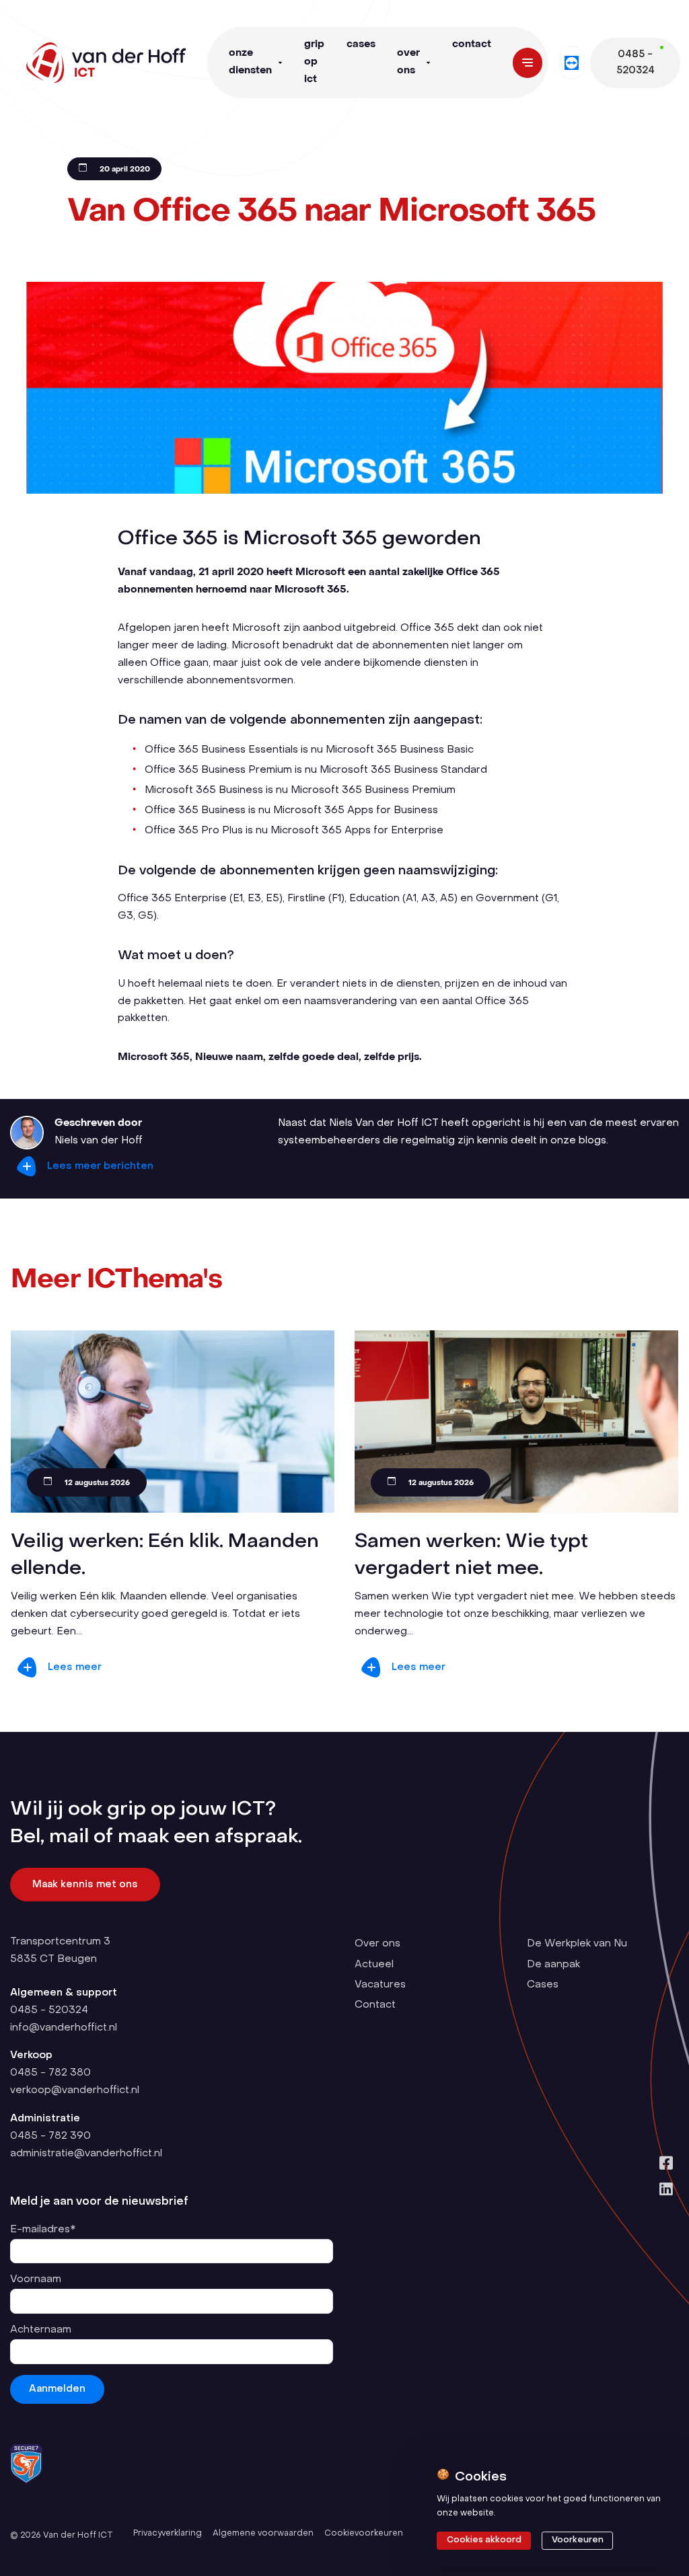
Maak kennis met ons (85, 1885)
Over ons (408, 62)
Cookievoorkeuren (364, 2534)
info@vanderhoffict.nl (64, 2028)
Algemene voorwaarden (263, 2534)
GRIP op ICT (314, 62)
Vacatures (380, 1985)
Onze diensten (250, 62)
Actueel (374, 1965)
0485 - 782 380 (50, 2073)
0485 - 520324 (49, 2010)
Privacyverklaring (168, 2534)
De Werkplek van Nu (577, 1944)
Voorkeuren (578, 2540)
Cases (361, 44)
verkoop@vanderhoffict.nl (75, 2090)
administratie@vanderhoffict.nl (86, 2154)
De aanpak (553, 1965)
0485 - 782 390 (50, 2136)
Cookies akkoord (484, 2540)
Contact (472, 44)
